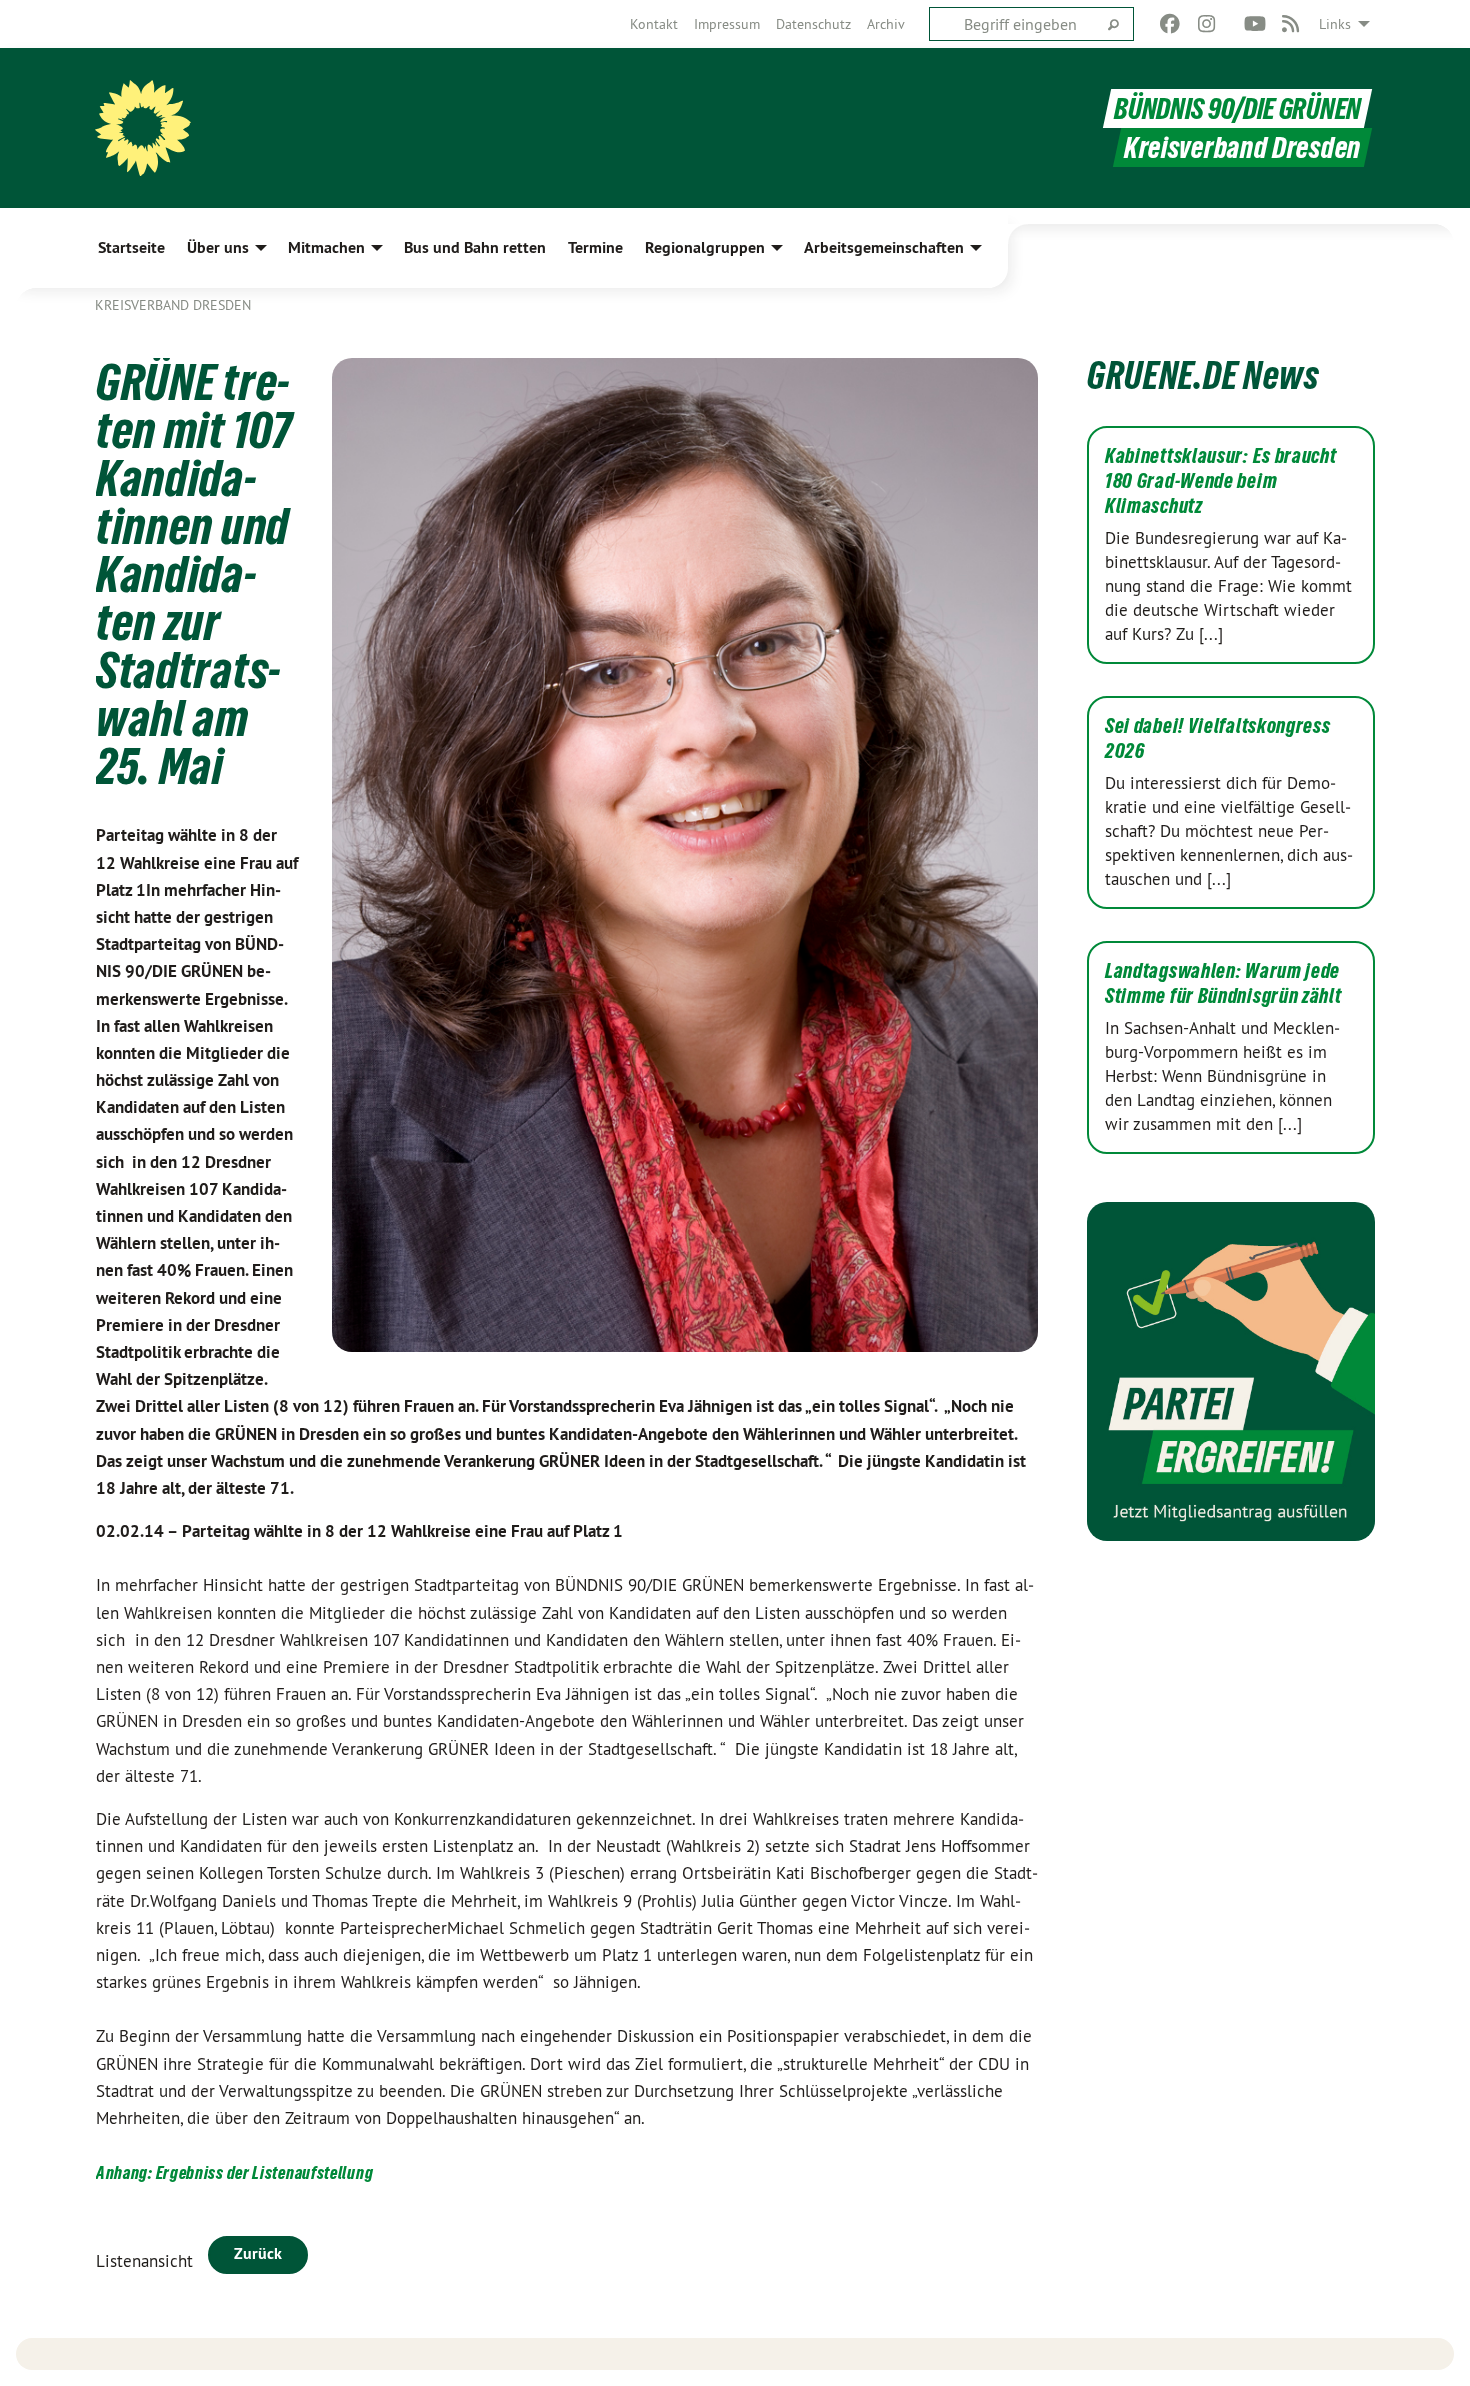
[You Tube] (1254, 24)
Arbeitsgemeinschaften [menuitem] (884, 247)
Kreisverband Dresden (173, 305)
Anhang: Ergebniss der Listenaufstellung (234, 2172)
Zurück (258, 2253)
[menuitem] (654, 24)
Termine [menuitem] (595, 247)
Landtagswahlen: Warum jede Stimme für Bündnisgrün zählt (1223, 983)
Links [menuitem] (1335, 24)
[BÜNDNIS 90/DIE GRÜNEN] (143, 128)
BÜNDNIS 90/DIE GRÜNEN (1237, 108)
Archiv (886, 24)
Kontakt (654, 24)
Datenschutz (813, 24)
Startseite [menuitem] (131, 247)
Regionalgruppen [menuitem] (705, 247)
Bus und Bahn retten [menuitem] (475, 247)
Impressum (727, 24)
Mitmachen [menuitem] (326, 247)
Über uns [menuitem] (218, 247)
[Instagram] (1206, 24)
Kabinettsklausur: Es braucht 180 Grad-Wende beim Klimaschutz (1221, 481)
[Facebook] (1170, 24)
